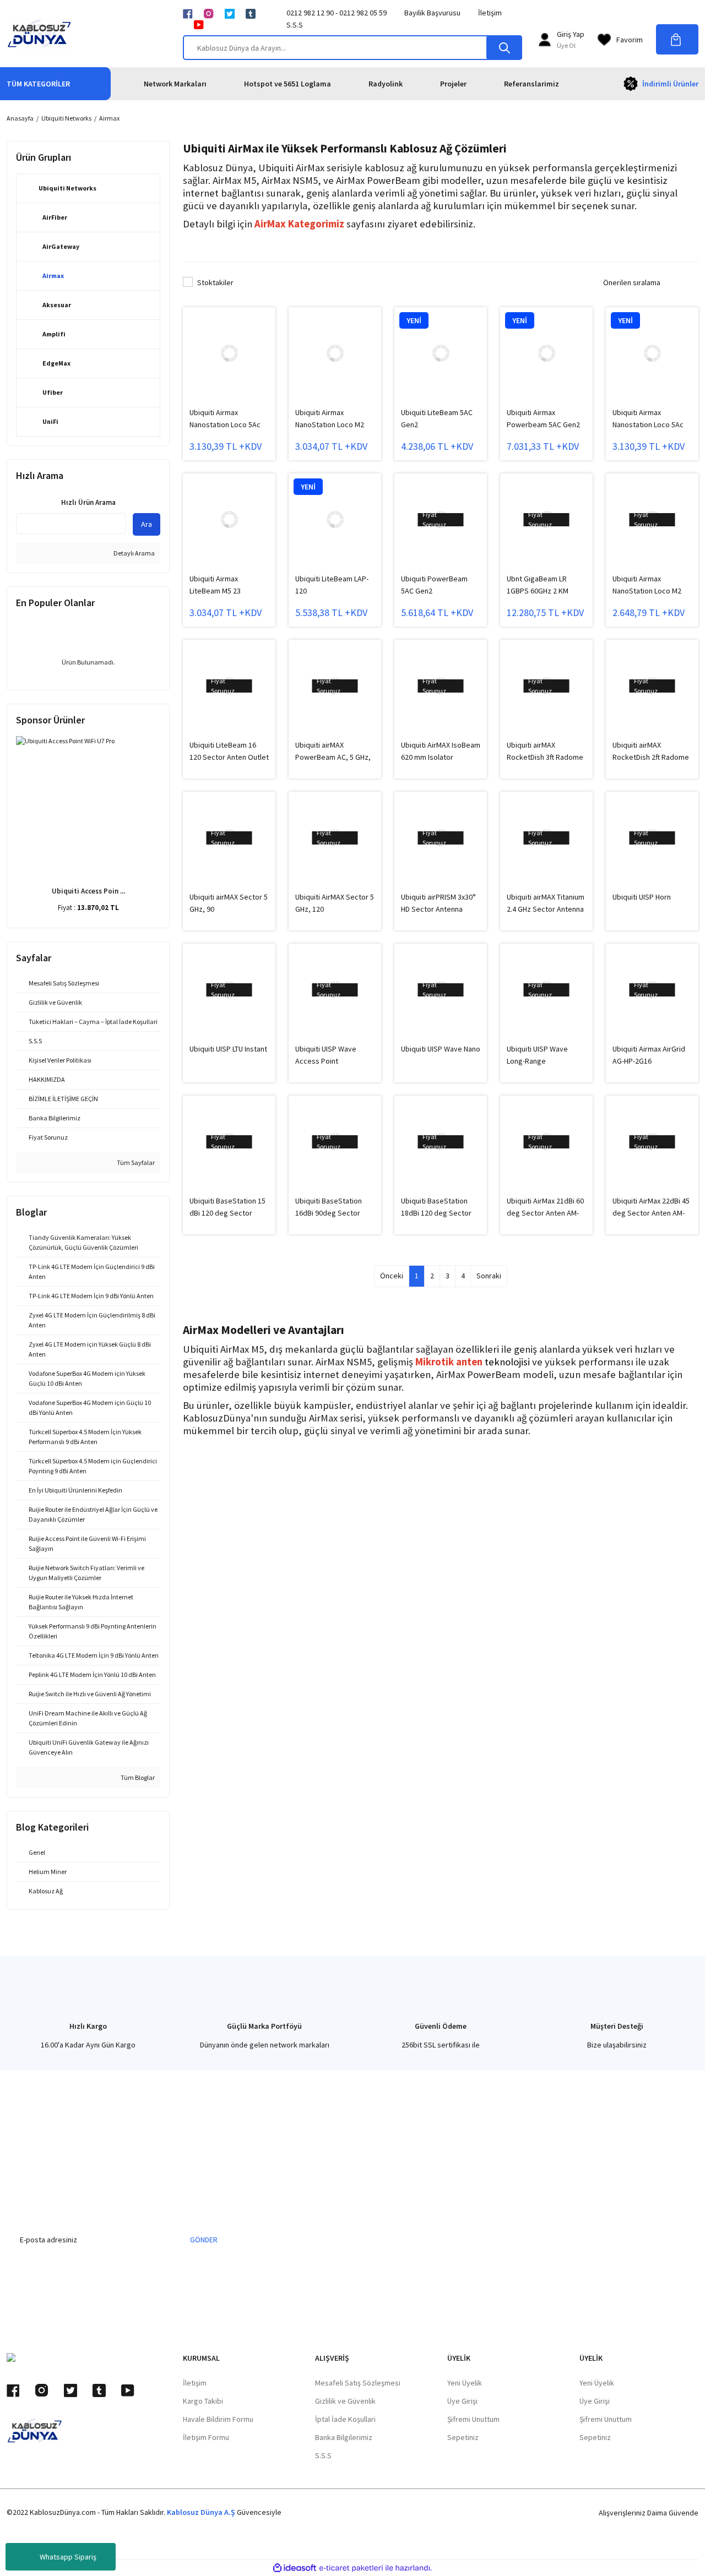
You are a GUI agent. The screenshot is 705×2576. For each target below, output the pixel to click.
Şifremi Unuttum (473, 2419)
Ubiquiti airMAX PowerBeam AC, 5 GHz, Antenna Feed (333, 751)
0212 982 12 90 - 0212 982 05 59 (337, 13)
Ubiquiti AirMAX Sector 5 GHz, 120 (335, 903)
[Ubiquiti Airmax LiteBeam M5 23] (229, 520)
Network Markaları (175, 84)
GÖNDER (204, 2240)
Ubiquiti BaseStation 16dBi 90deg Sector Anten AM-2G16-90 (329, 1207)
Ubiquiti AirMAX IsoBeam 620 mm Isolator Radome (441, 751)
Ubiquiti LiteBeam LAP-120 (332, 585)
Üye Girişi (462, 2401)
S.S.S (295, 25)
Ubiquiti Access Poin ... (88, 891)
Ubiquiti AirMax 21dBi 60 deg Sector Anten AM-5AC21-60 (545, 1207)
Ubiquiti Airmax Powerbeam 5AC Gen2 (543, 418)
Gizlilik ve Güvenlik (345, 2401)
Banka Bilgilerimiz (344, 2437)
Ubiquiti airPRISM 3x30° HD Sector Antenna (438, 903)
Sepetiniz (463, 2437)
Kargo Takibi (203, 2401)
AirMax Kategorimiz (299, 224)
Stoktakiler (215, 282)
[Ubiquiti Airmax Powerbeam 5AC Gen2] (546, 353)
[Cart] (677, 39)
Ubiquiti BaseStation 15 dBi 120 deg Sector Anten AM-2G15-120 (227, 1207)
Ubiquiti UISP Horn (642, 897)
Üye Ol (566, 45)
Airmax (109, 118)
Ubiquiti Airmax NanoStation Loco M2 (330, 418)
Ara (147, 524)
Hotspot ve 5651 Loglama (288, 84)
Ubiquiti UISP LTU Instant (228, 1049)
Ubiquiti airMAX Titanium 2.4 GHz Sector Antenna (546, 903)
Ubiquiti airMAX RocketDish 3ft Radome (545, 751)
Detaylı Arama (134, 553)
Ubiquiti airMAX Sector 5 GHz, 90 (229, 903)
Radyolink (386, 84)
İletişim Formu (206, 2437)
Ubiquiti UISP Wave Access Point (326, 1055)
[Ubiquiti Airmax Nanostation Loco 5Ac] (229, 353)
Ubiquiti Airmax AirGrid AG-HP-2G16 (649, 1055)
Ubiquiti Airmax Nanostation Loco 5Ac (225, 418)
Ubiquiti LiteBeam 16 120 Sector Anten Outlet (229, 751)
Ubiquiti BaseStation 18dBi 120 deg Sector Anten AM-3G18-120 (436, 1207)
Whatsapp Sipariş (68, 2557)
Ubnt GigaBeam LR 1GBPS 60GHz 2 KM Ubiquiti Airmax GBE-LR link (543, 585)
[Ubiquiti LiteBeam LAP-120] (335, 520)
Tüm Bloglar (137, 1777)
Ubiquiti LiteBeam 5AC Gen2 (437, 418)
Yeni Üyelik (465, 2383)
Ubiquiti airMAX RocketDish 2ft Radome (651, 751)
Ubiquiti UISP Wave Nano (441, 1049)
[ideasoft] (295, 2568)
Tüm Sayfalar (135, 1162)
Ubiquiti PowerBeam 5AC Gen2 (434, 585)
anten (469, 1362)
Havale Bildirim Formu (218, 2419)
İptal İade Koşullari (345, 2419)
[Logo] (39, 34)
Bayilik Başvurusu (432, 13)
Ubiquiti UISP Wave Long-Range (537, 1055)
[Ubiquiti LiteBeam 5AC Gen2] (441, 353)
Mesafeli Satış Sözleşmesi (358, 2383)
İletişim (490, 13)
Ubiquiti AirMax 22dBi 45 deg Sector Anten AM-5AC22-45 (651, 1207)
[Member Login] (545, 40)
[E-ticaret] (351, 2568)
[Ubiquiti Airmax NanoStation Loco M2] (335, 353)
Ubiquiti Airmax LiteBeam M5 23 (215, 585)
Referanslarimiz (532, 84)
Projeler (453, 84)
